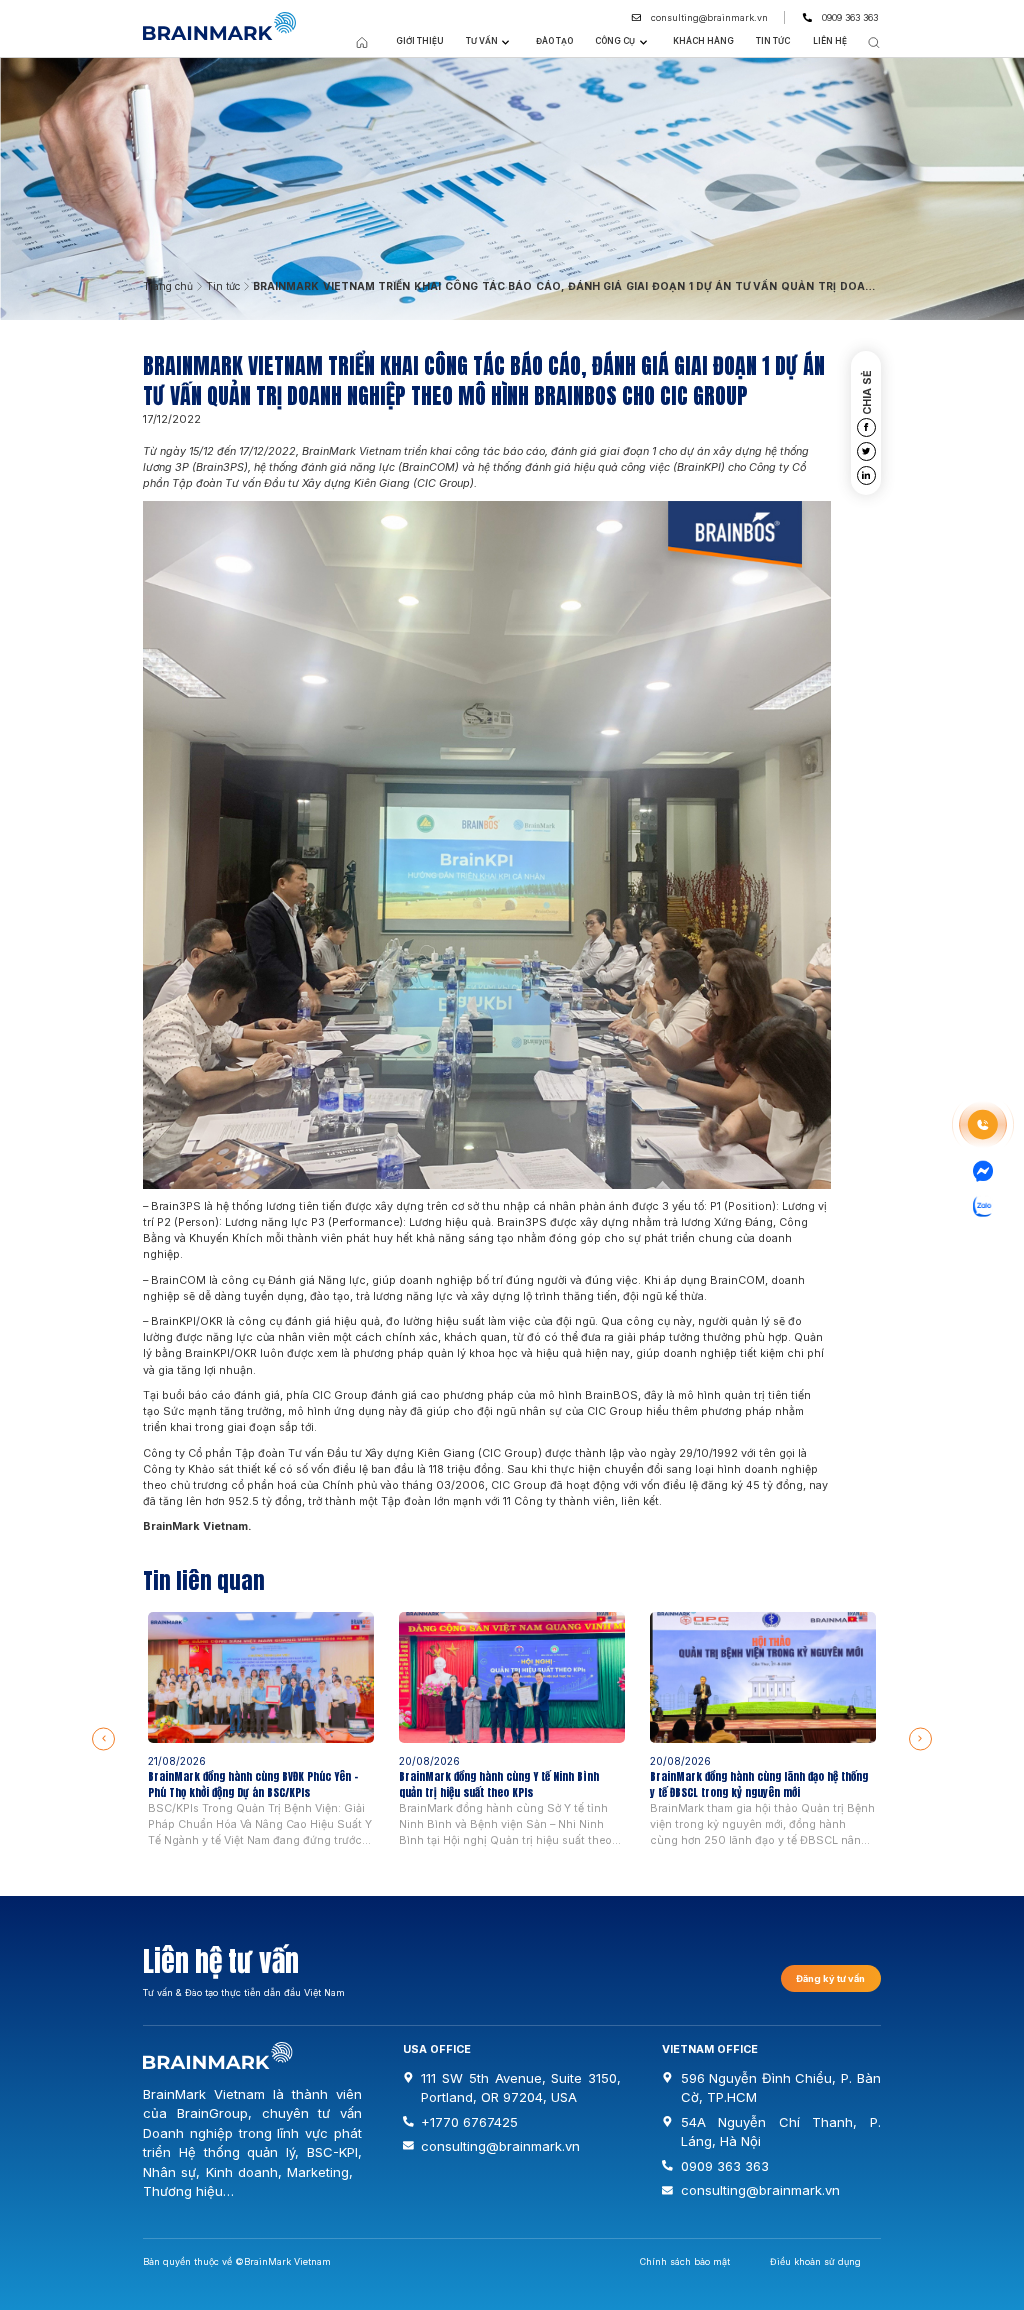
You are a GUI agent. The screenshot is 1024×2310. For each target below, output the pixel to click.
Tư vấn (482, 41)
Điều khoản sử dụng (815, 2261)
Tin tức (773, 41)
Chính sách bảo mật (685, 2261)
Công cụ (615, 41)
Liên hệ (830, 41)
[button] (103, 1738)
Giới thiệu (420, 41)
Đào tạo (554, 41)
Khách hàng (703, 41)
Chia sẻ (868, 391)
